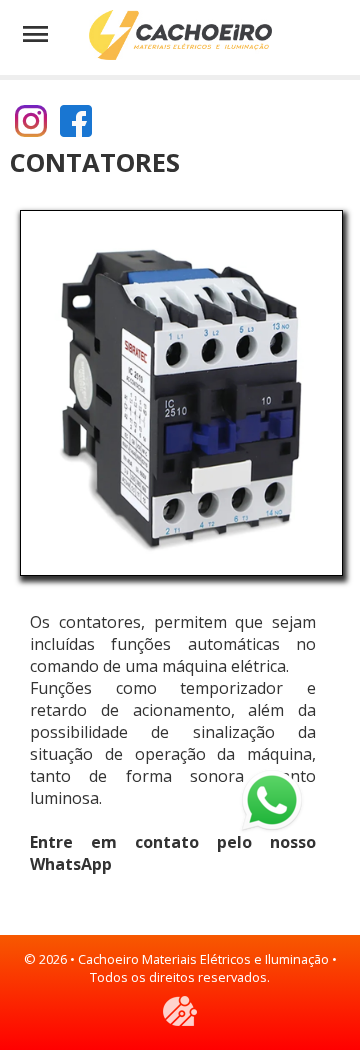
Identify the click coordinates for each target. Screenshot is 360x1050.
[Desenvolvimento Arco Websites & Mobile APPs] (180, 1011)
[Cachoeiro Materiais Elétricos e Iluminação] (180, 36)
